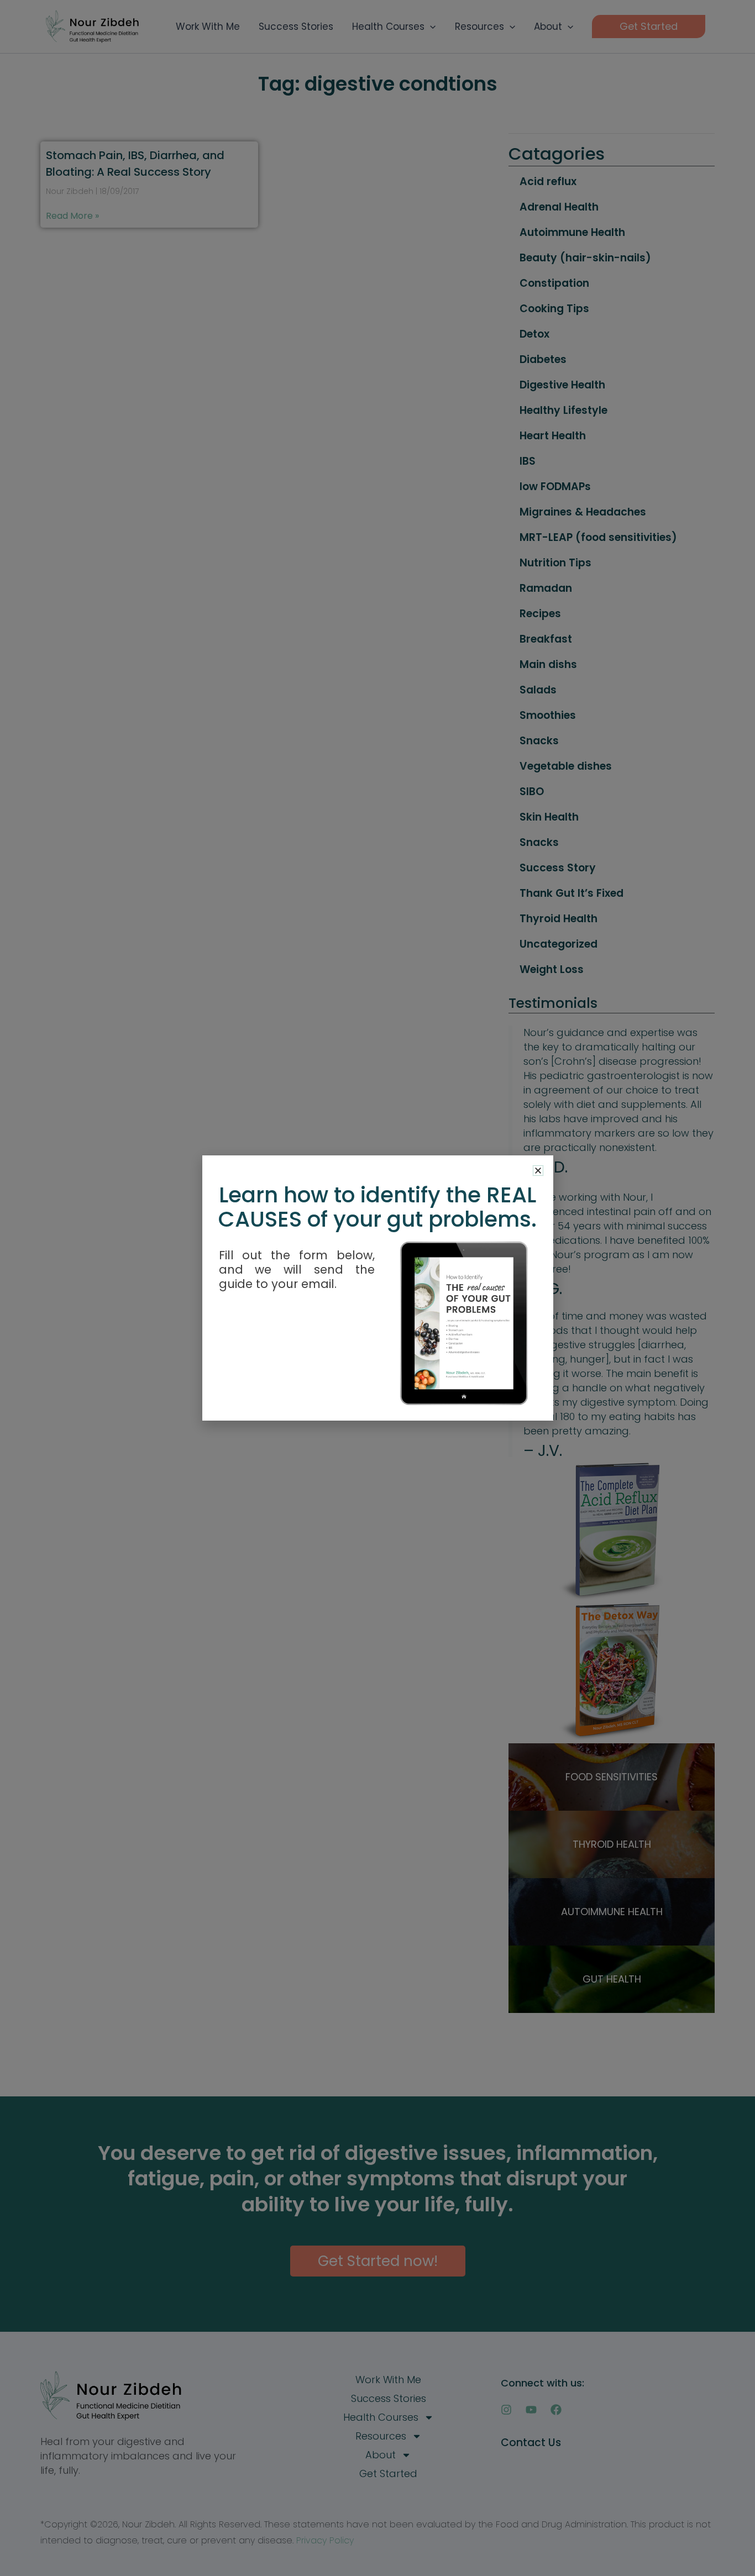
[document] (377, 1288)
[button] (538, 1171)
